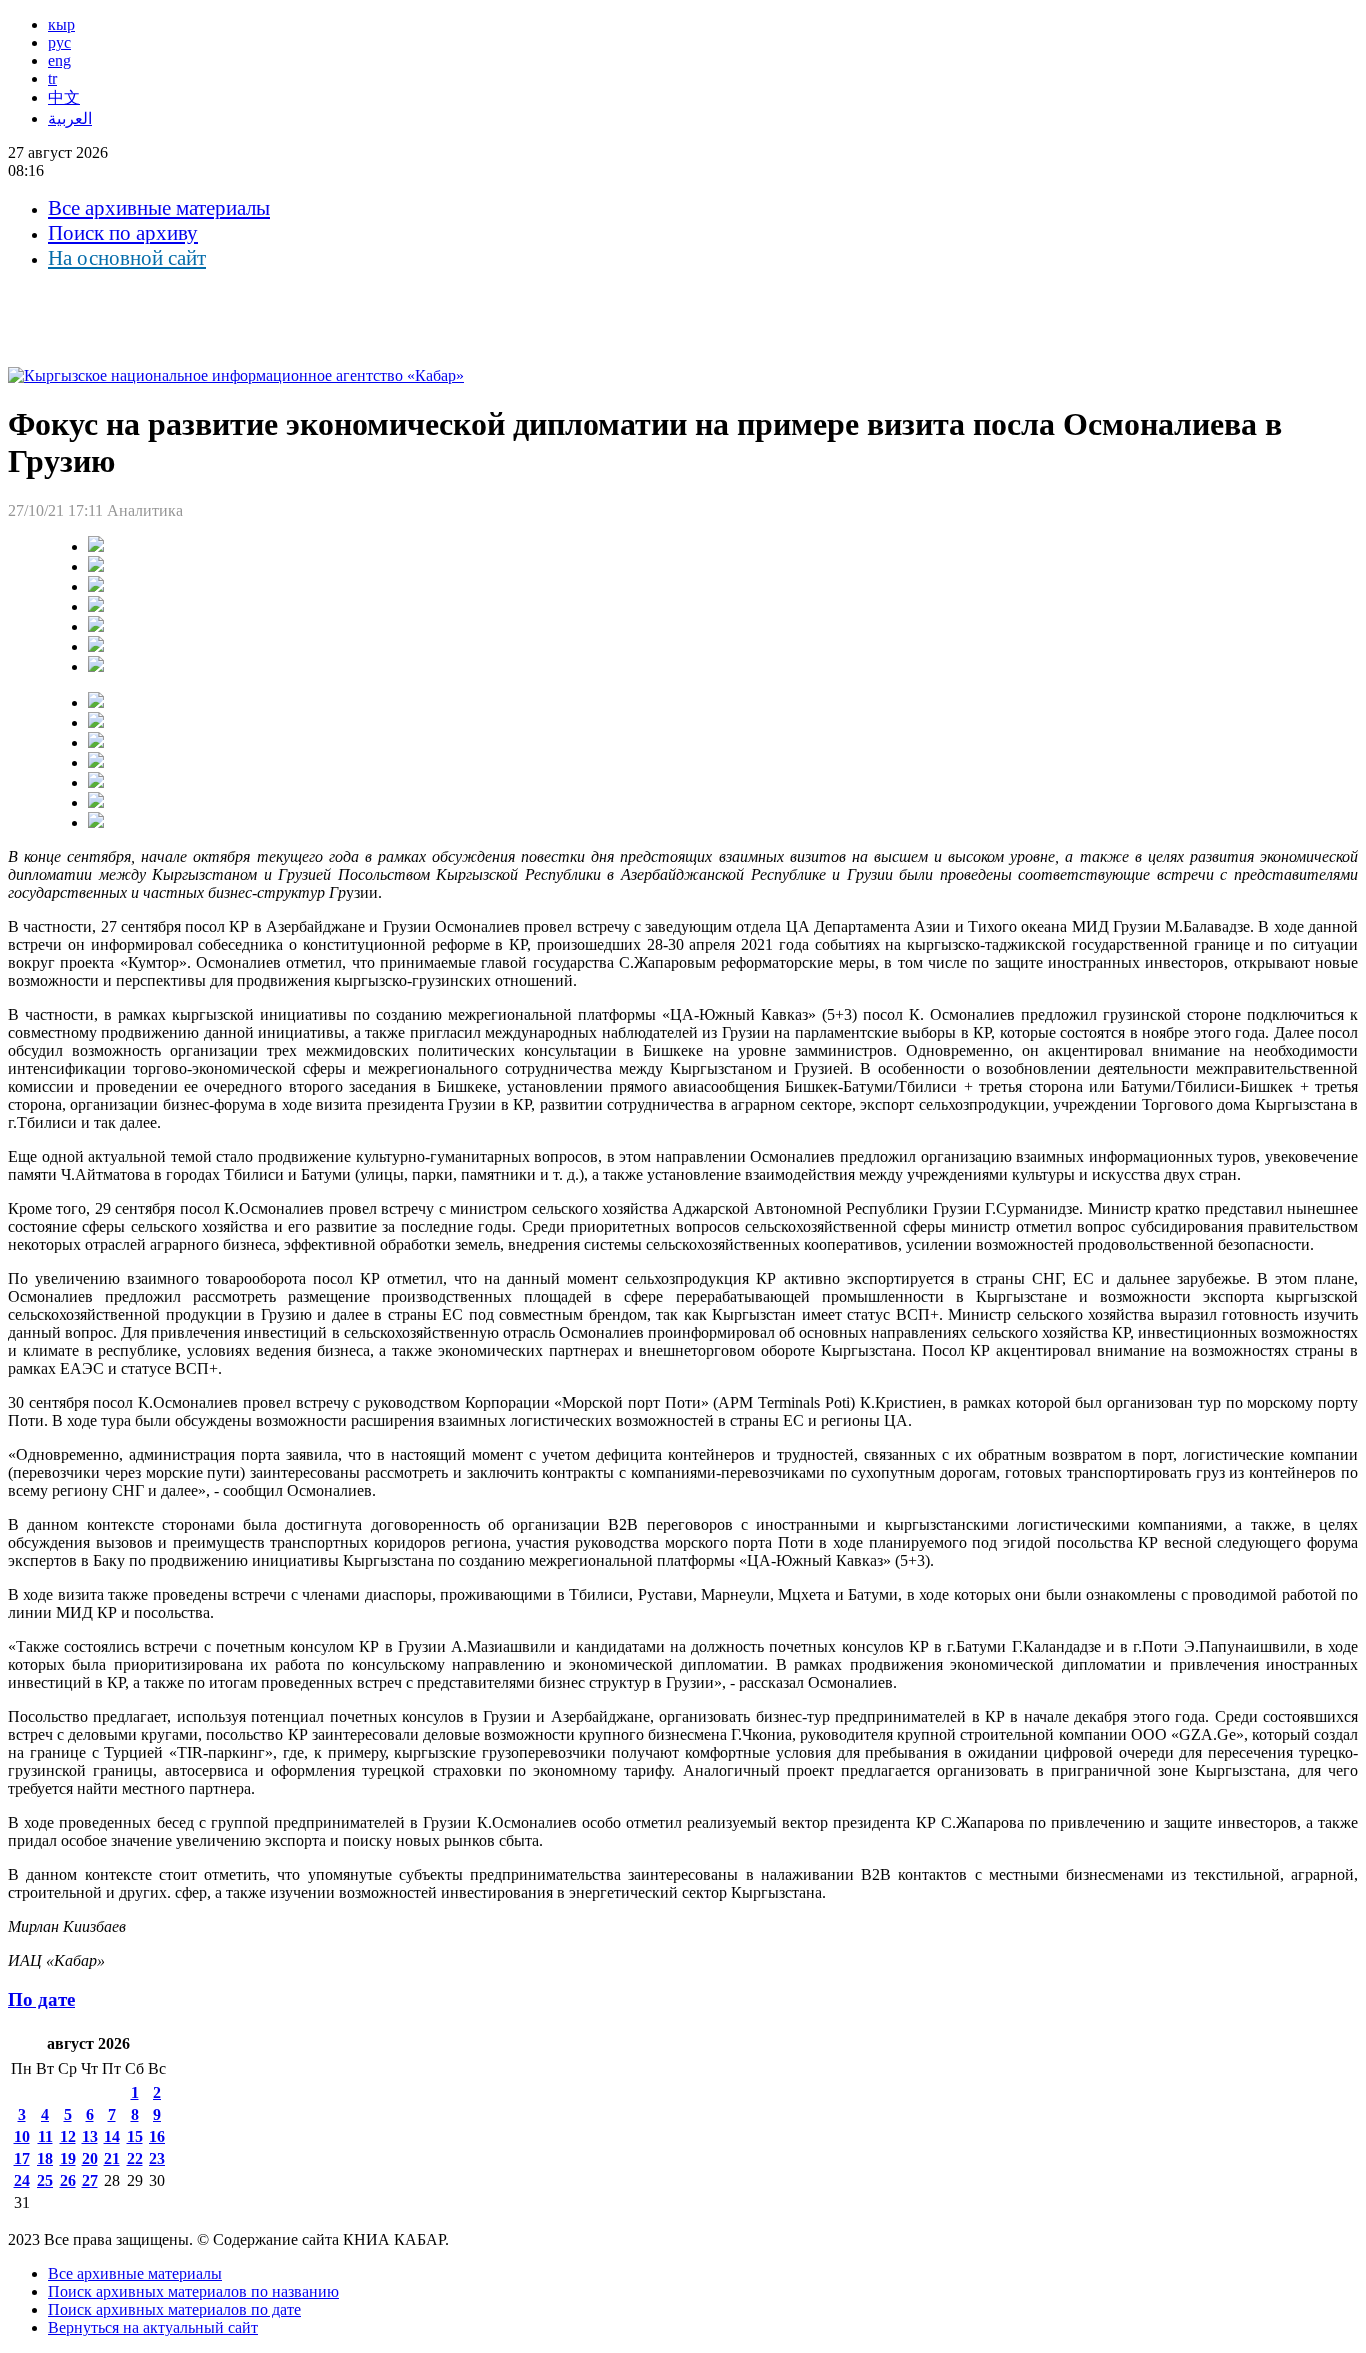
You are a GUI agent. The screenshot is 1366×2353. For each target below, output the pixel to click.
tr (52, 78)
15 (135, 2136)
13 (90, 2136)
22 (135, 2158)
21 (112, 2158)
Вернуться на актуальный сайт (153, 2327)
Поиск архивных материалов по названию (193, 2291)
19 (68, 2158)
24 (22, 2180)
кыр (61, 24)
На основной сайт (127, 258)
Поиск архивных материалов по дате (174, 2309)
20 (90, 2158)
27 (90, 2180)
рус (59, 42)
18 (45, 2158)
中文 (64, 97)
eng (59, 60)
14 (112, 2136)
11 (45, 2136)
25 (45, 2180)
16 (157, 2136)
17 (22, 2158)
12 (68, 2136)
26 (68, 2180)
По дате (41, 1999)
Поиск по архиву (123, 233)
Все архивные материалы (159, 208)
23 (157, 2158)
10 (22, 2136)
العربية (70, 118)
